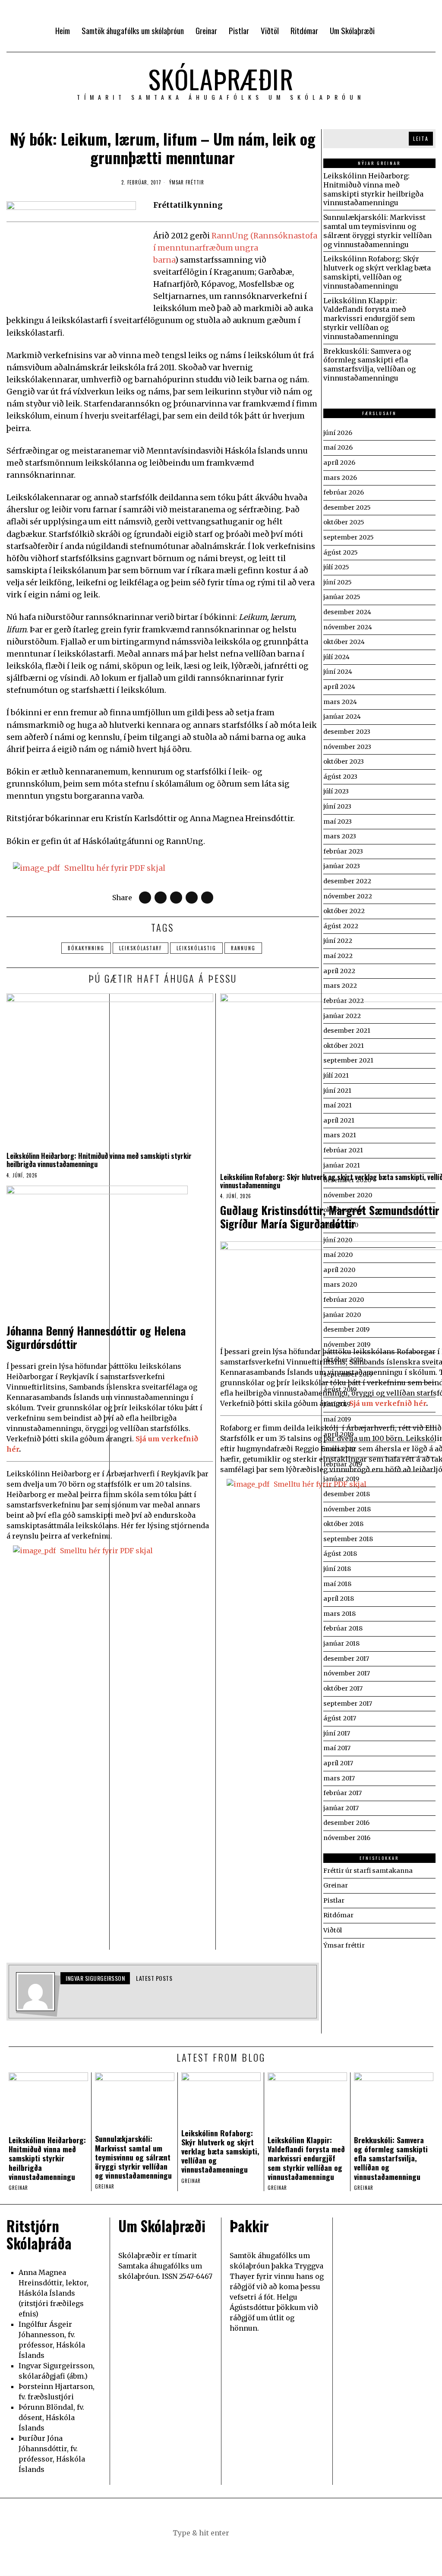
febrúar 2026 (344, 492)
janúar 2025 (342, 597)
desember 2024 (347, 612)
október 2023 (344, 761)
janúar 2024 (342, 717)
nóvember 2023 (347, 747)
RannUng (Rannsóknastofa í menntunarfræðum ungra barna (235, 248)
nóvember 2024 (348, 627)
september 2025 (349, 537)
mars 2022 (340, 986)
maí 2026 (338, 447)
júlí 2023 (336, 791)
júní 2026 (338, 433)
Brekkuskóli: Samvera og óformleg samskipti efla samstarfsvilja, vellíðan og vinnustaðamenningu (369, 365)
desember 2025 (347, 508)
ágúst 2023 (340, 777)
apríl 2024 (339, 687)
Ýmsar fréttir (187, 182)
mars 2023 (340, 836)
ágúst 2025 (341, 552)
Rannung (243, 948)
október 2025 (344, 522)
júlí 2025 (336, 567)
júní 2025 (338, 582)
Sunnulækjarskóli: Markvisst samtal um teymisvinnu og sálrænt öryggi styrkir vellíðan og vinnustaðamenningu (377, 231)
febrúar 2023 (343, 851)
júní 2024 (338, 672)
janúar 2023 (342, 866)
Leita (421, 138)
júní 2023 (337, 806)
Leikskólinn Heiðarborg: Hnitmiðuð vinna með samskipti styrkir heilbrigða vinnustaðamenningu (99, 1160)
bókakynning (86, 948)
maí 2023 (338, 822)
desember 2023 (347, 732)
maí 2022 (338, 956)
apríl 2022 (339, 971)
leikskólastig (196, 948)
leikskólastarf (140, 948)
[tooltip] (145, 898)
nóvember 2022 (348, 896)
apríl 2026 (339, 463)
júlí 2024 (336, 657)
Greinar (18, 2188)
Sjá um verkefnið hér (388, 1403)
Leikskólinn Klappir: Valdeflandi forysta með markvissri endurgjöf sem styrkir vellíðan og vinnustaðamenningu (369, 319)
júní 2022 (338, 941)
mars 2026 (340, 478)
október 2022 (344, 911)
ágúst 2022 (341, 926)
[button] (264, 2533)
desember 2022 (347, 881)
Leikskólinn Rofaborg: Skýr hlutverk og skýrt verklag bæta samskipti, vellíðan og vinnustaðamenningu (377, 272)
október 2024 (344, 642)
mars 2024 (340, 702)
